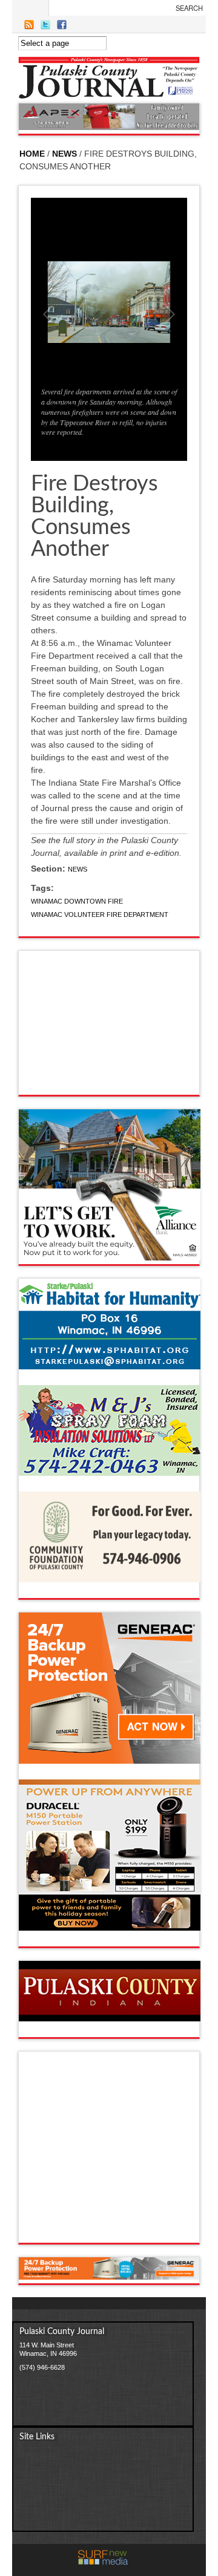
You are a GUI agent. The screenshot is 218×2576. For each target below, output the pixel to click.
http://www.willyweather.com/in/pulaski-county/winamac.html (110, 1083)
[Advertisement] (122, 2151)
